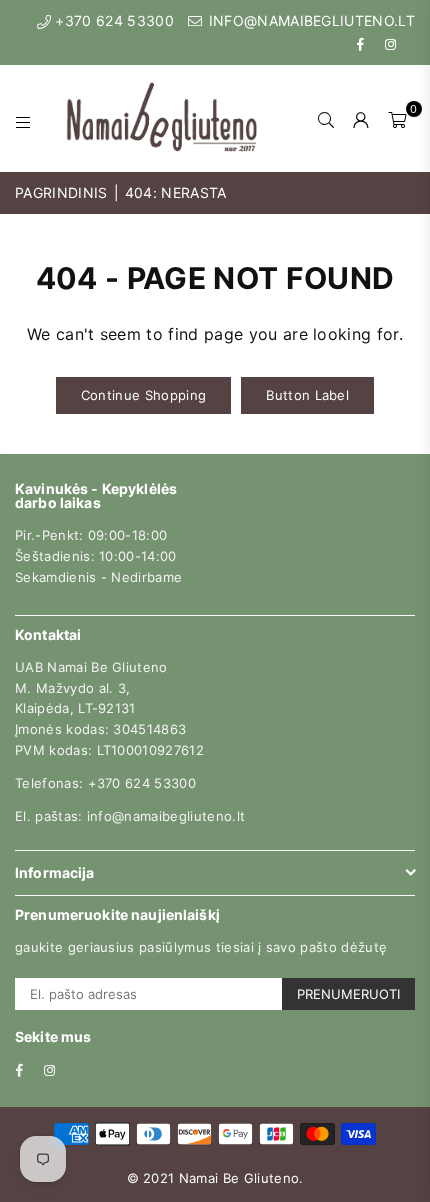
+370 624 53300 (112, 20)
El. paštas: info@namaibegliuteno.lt (130, 816)
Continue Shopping (143, 395)
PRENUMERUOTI (348, 994)
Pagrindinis (61, 192)
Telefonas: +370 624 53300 (105, 783)
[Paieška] (326, 119)
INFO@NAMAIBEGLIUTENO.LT (309, 20)
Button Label (307, 395)
